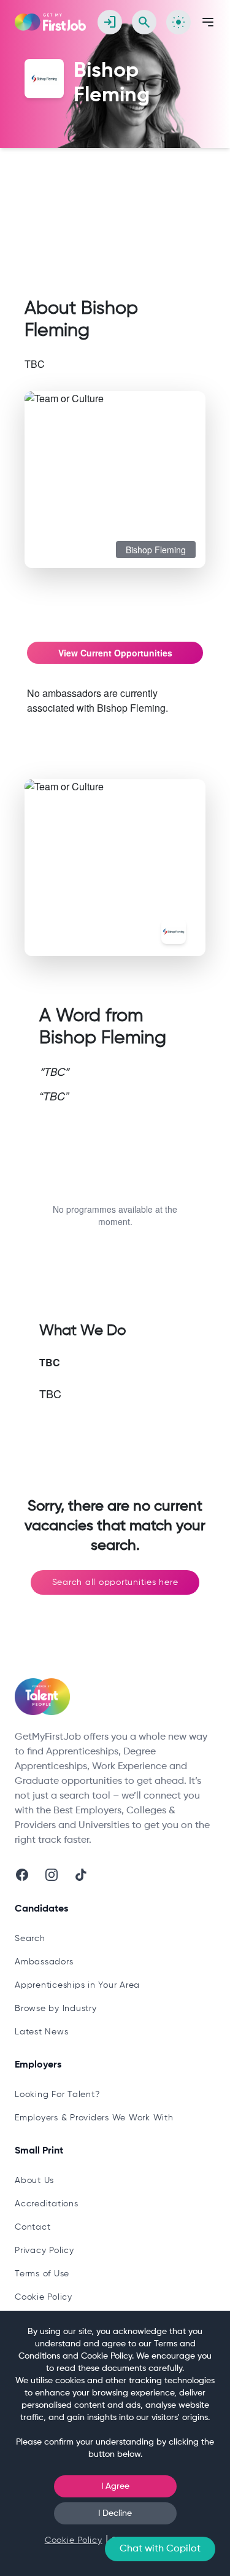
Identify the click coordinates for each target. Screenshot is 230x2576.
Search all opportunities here (115, 1582)
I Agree (115, 2486)
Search (30, 1939)
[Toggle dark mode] (178, 22)
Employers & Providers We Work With (94, 2118)
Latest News (41, 2032)
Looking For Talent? (57, 2095)
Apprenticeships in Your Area (77, 1985)
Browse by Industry (56, 2009)
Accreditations (47, 2204)
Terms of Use (42, 2274)
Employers (171, 187)
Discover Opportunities (88, 187)
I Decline (115, 2513)
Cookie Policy (44, 2297)
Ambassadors (44, 1962)
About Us (34, 2181)
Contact (33, 2227)
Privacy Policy (44, 2251)
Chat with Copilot (160, 2549)
